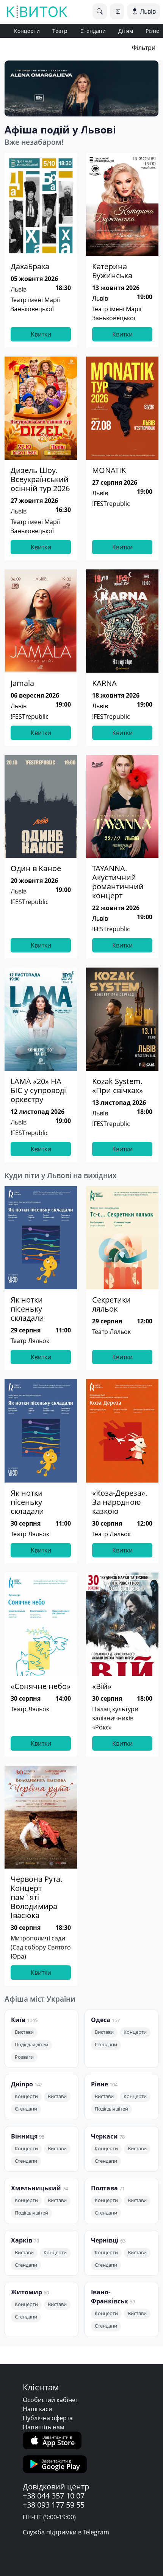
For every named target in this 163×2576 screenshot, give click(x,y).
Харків (22, 2240)
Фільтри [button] (144, 48)
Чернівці (105, 2240)
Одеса (101, 2020)
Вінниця (24, 2136)
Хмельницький (36, 2188)
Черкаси (104, 2136)
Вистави (24, 2032)
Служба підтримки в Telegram (66, 2532)
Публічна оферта (48, 2418)
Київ (18, 2020)
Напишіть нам (44, 2427)
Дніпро (22, 2084)
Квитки (41, 334)
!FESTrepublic (111, 504)
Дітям (126, 31)
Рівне (100, 2084)
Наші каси (38, 2409)
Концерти (27, 31)
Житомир (27, 2292)
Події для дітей (31, 2045)
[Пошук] (100, 11)
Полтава (104, 2188)
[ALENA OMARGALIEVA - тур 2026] (81, 88)
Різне (152, 31)
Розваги (24, 2057)
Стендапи (93, 31)
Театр (60, 31)
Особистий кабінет (50, 2400)
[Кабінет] (117, 11)
